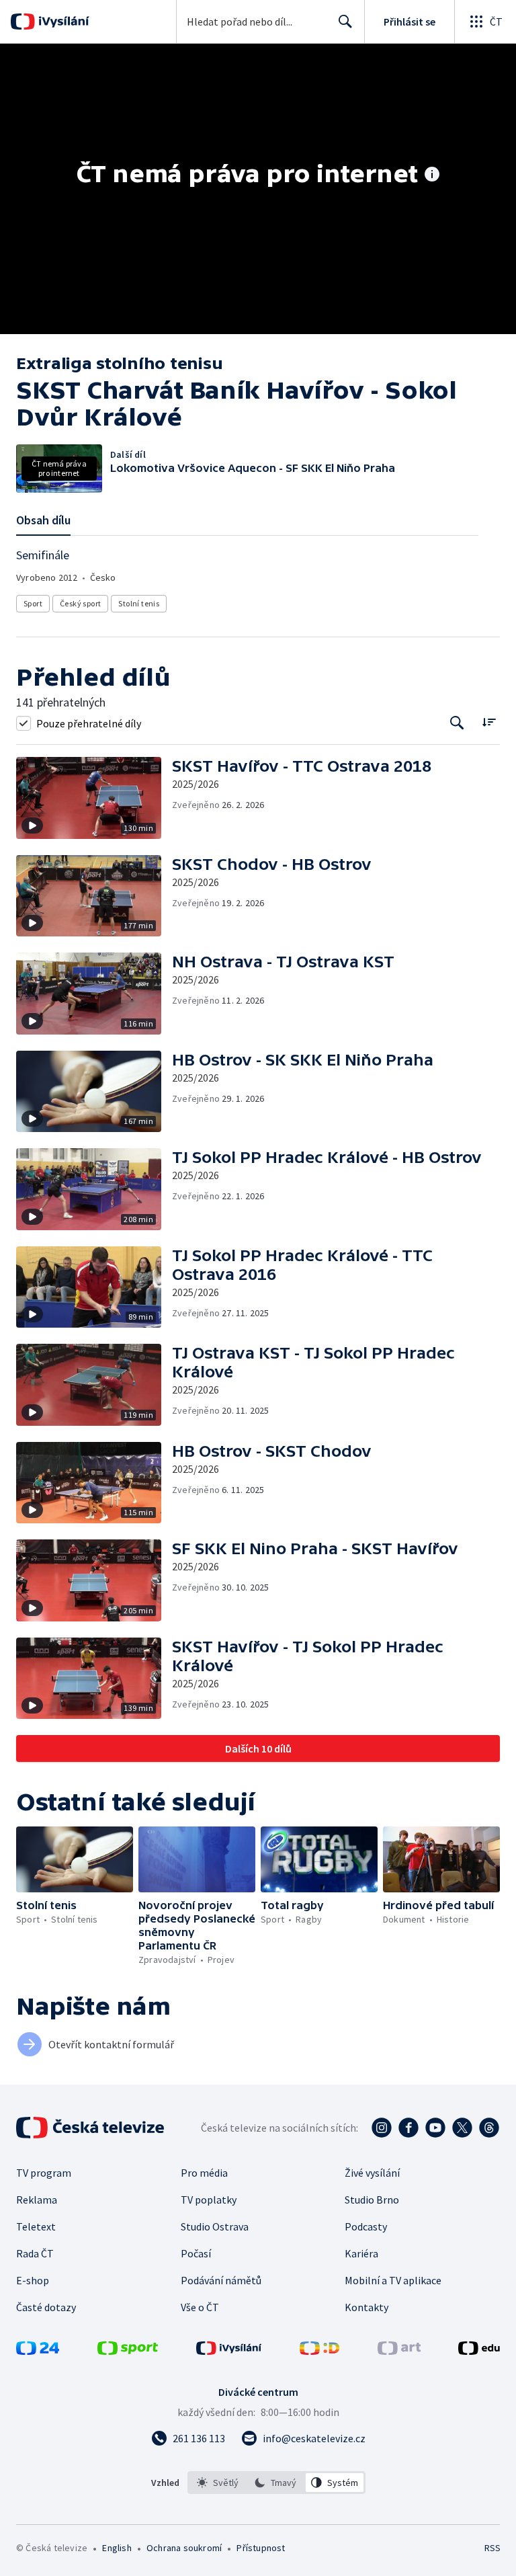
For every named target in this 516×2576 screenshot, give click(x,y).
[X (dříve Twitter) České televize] (462, 2128)
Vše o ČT (200, 2307)
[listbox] (276, 2483)
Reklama (37, 2200)
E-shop (33, 2280)
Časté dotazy (46, 2307)
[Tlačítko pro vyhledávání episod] (457, 723)
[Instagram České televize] (382, 2128)
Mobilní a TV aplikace (393, 2280)
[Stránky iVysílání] (229, 2351)
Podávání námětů (221, 2280)
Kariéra (361, 2253)
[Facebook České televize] (408, 2128)
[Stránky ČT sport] (128, 2351)
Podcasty (366, 2226)
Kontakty (367, 2307)
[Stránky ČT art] (399, 2351)
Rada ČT (35, 2253)
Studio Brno (372, 2200)
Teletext (36, 2226)
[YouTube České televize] (435, 2128)
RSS (492, 2548)
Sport (33, 603)
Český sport (80, 603)
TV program (44, 2173)
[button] (94, 798)
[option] (218, 2483)
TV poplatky (209, 2200)
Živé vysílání (372, 2173)
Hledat (345, 22)
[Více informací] (432, 175)
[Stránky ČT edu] (479, 2351)
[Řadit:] (489, 722)
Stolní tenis (139, 603)
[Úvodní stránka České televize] (91, 2128)
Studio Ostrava (215, 2226)
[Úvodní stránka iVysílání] (62, 22)
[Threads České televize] (489, 2128)
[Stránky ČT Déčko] (319, 2351)
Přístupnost (261, 2548)
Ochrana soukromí (184, 2548)
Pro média (204, 2173)
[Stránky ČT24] (38, 2351)
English (117, 2548)
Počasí (196, 2253)
